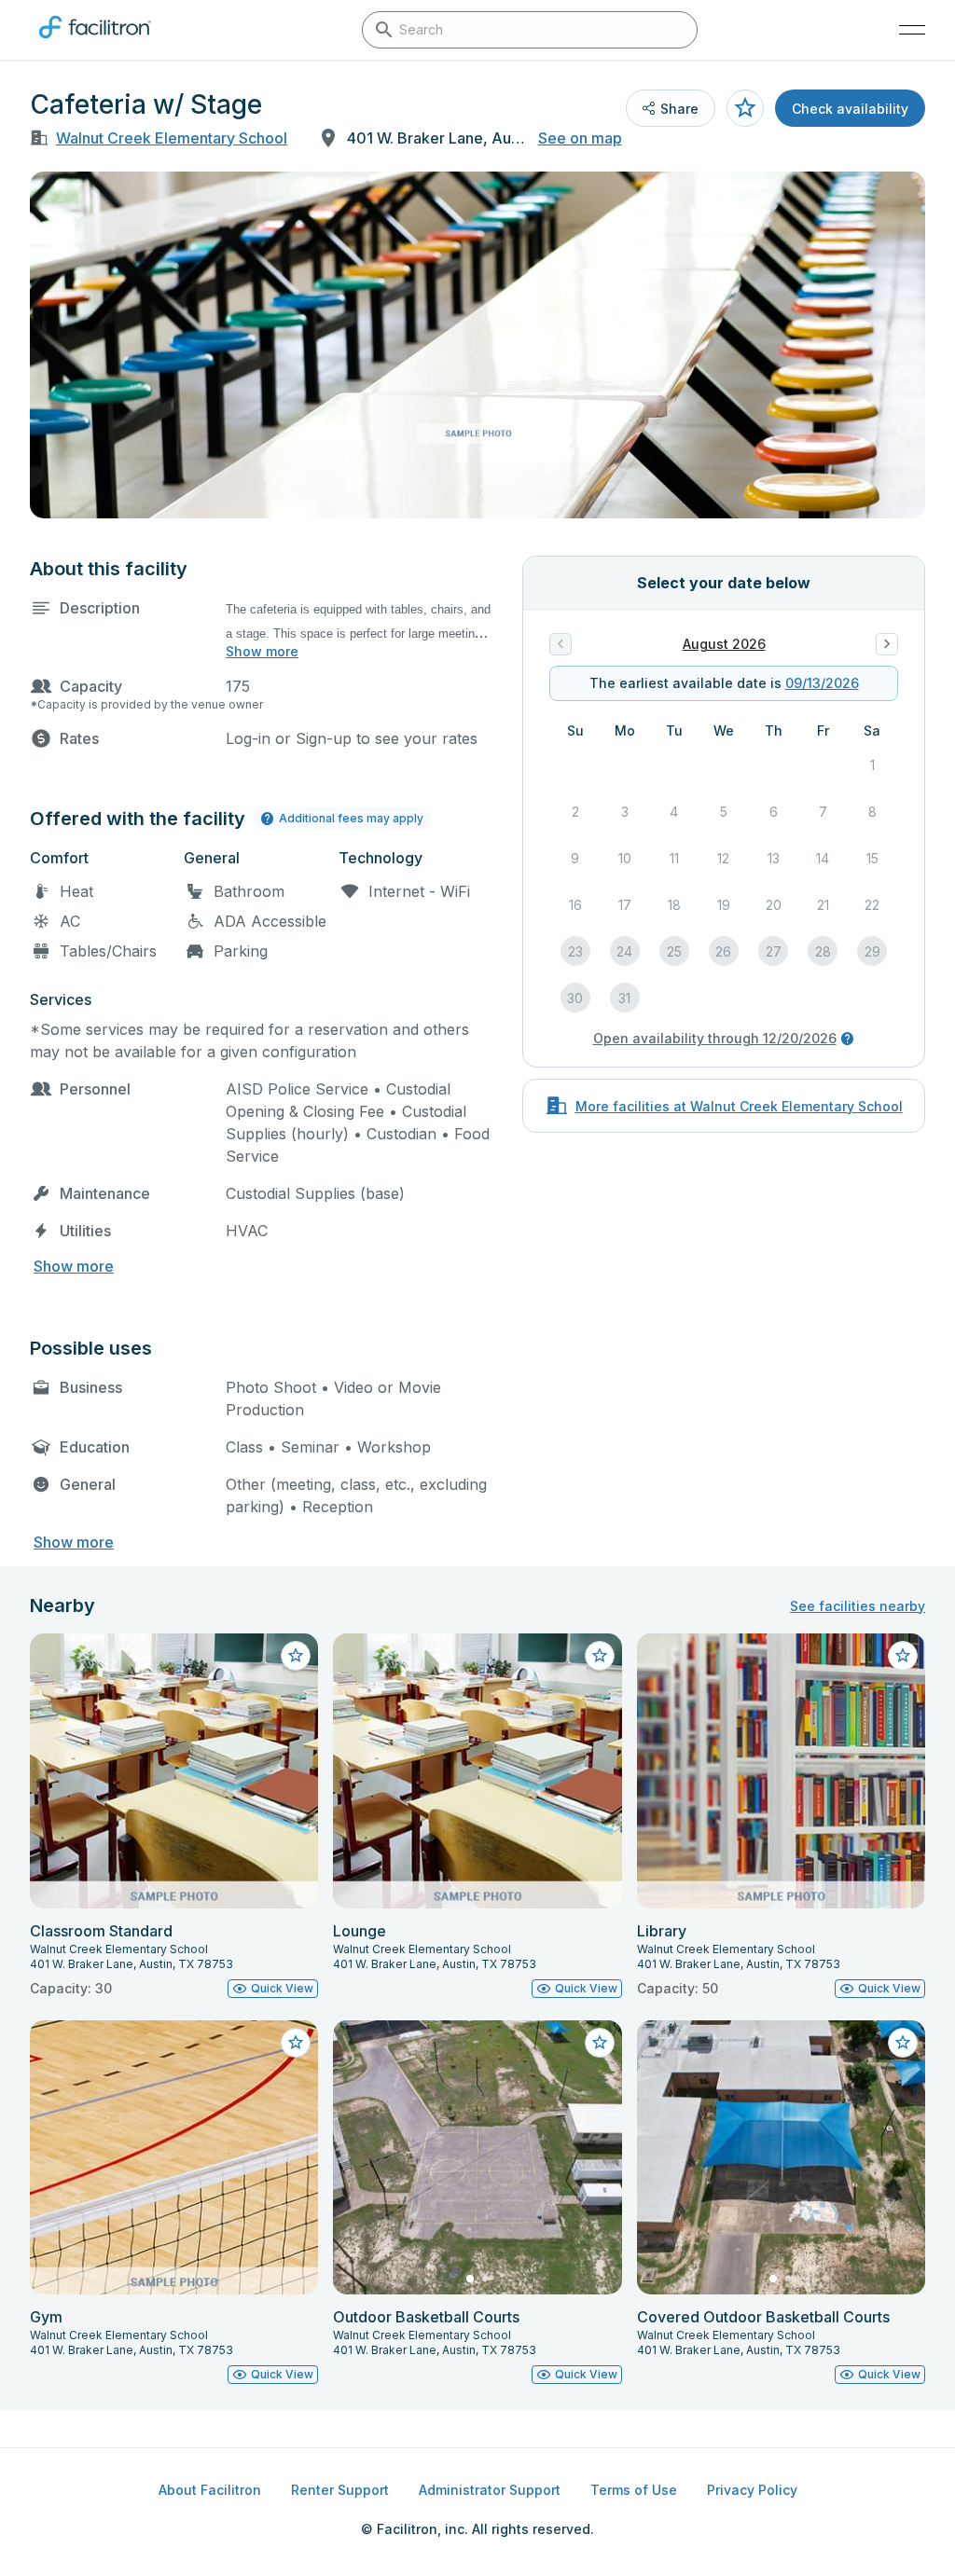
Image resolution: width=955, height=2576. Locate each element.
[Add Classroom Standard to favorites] (296, 1656)
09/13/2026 (822, 683)
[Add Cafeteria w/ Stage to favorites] (745, 108)
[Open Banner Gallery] (477, 345)
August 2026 (724, 644)
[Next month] (887, 644)
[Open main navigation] (912, 30)
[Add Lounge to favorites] (600, 1656)
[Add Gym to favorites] (296, 2043)
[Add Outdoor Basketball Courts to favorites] (600, 2043)
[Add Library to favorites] (903, 1656)
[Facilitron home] (95, 42)
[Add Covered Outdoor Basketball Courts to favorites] (903, 2043)
